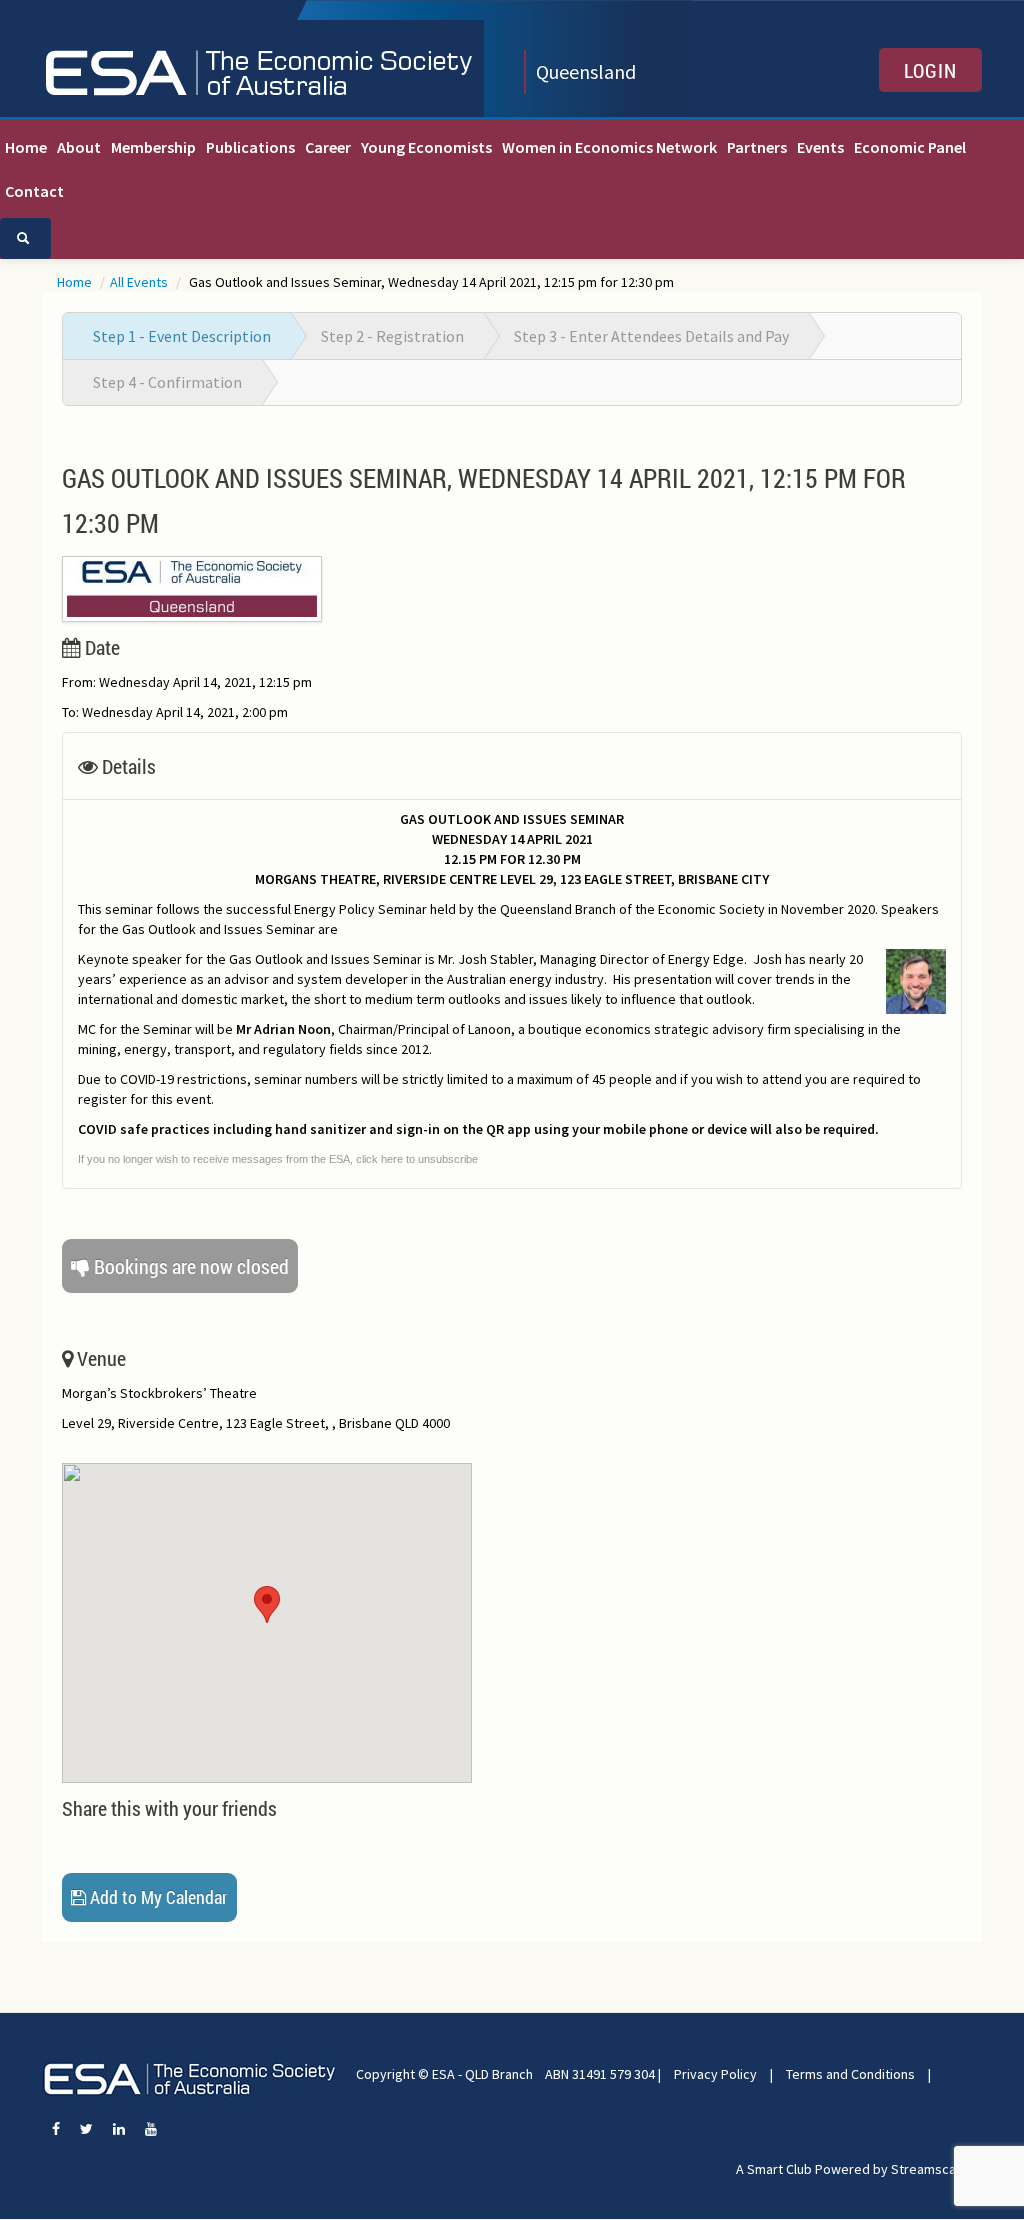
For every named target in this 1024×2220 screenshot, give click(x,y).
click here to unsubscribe (417, 1159)
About (79, 147)
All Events (140, 282)
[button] (267, 1604)
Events (820, 147)
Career (328, 147)
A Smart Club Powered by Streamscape (854, 2169)
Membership (153, 147)
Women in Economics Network (609, 147)
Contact (34, 191)
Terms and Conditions (850, 2074)
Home (26, 147)
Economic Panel (910, 147)
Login (930, 70)
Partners (757, 147)
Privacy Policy (715, 2074)
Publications (250, 147)
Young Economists (426, 147)
